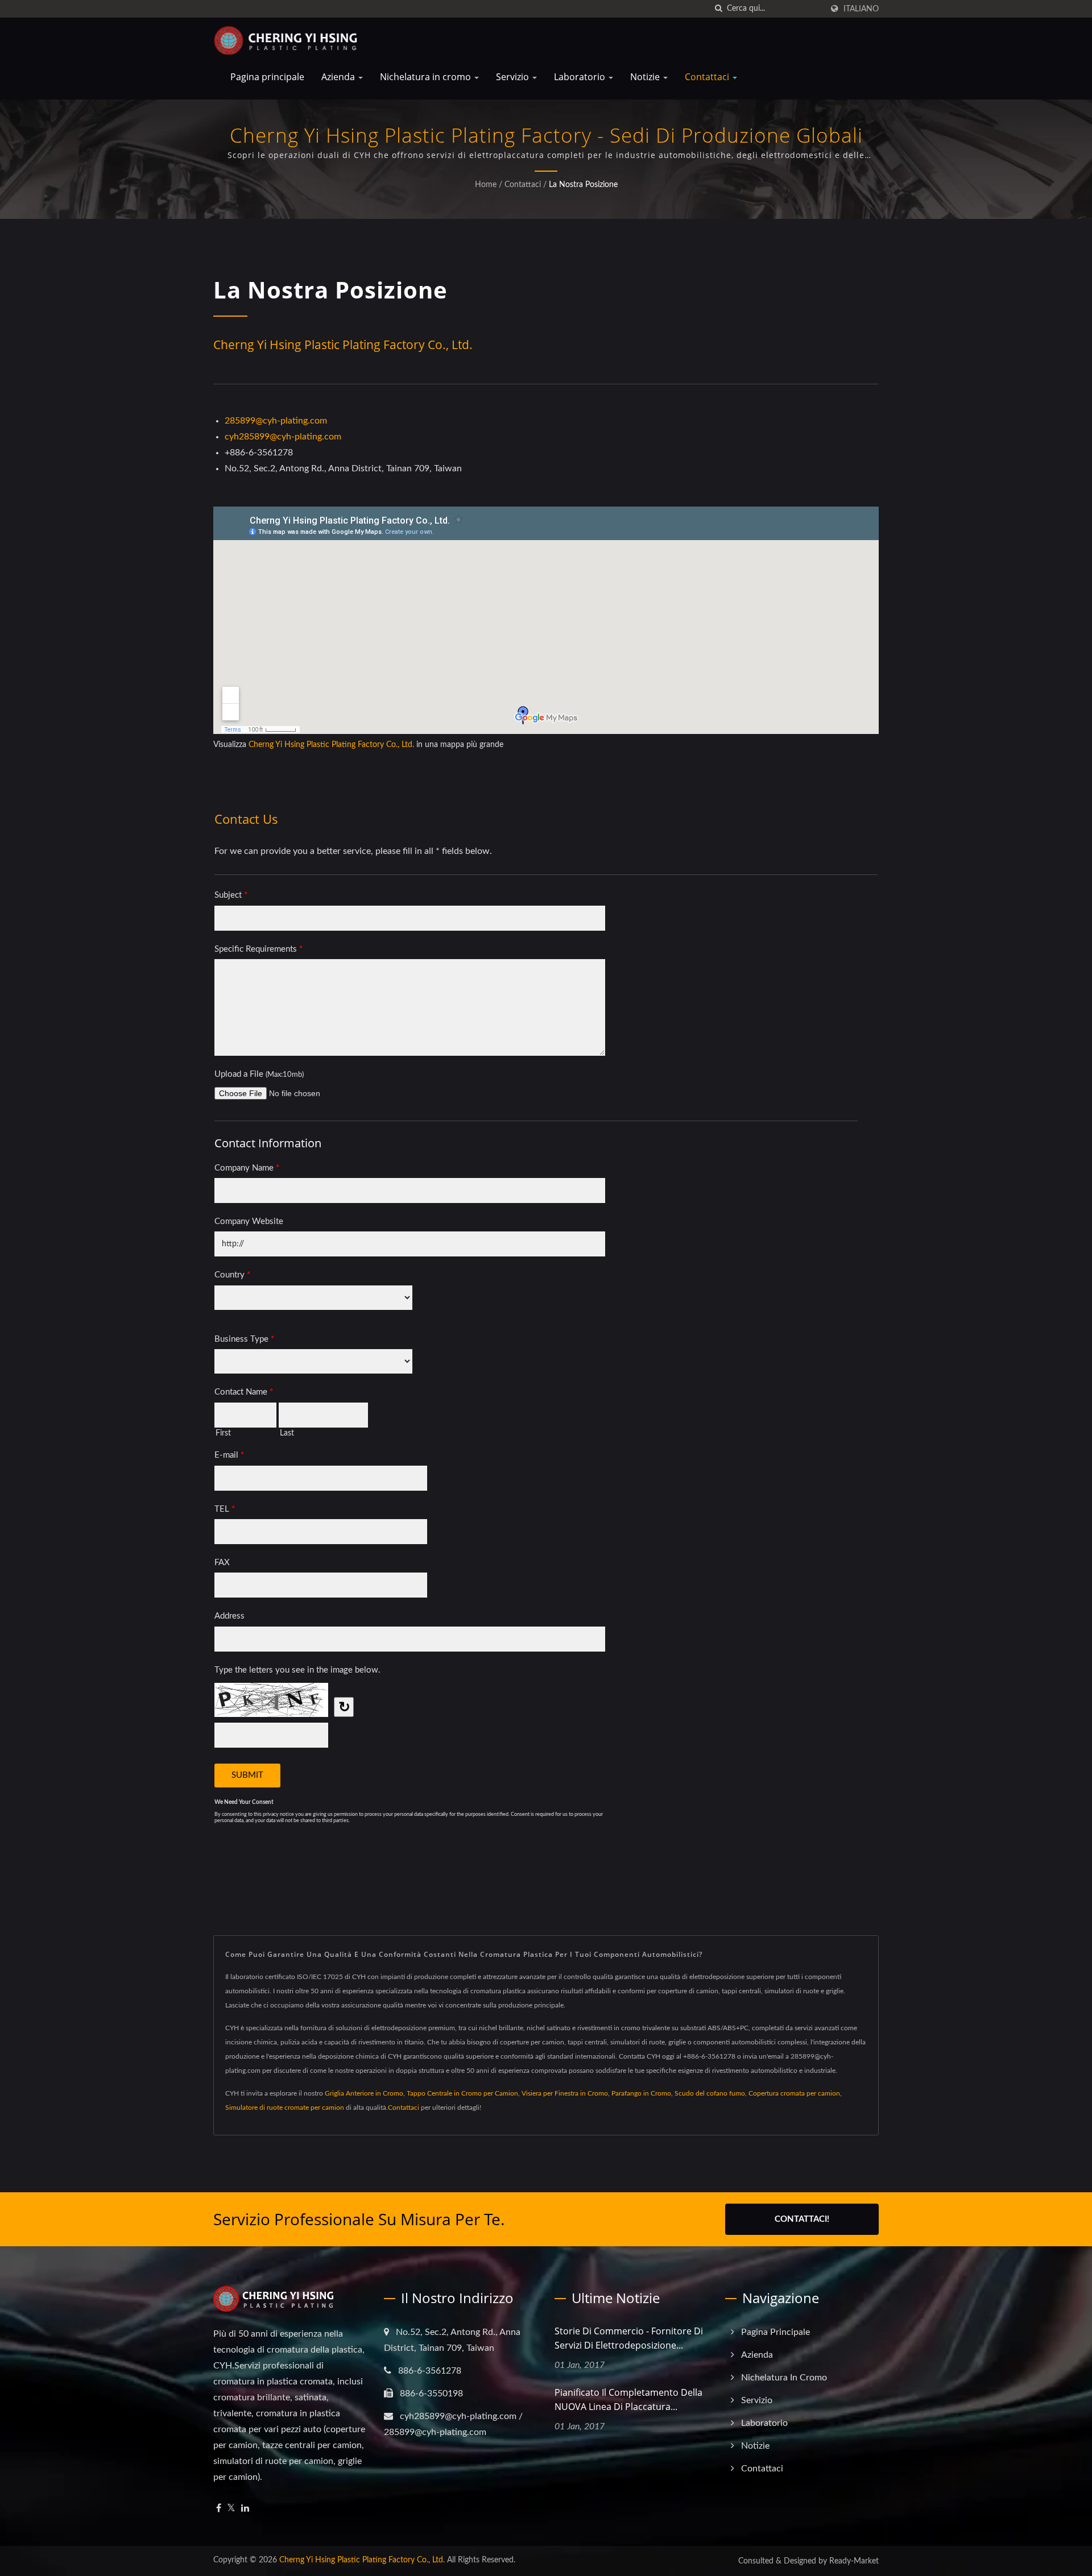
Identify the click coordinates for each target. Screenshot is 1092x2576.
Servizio (514, 77)
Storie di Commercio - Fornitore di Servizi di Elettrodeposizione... (629, 2338)
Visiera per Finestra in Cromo (565, 2093)
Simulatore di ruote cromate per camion (285, 2108)
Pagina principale (267, 77)
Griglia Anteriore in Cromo (364, 2093)
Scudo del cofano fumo (710, 2093)
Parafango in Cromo (641, 2093)
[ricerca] (718, 9)
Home (486, 185)
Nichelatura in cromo (427, 77)
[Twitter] (231, 2509)
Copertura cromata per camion (794, 2093)
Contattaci (708, 77)
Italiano (861, 9)
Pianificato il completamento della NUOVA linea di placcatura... (628, 2399)
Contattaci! (802, 2219)
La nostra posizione (583, 185)
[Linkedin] (245, 2509)
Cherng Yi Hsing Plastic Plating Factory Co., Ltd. (331, 745)
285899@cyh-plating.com (276, 421)
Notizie (646, 77)
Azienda (339, 77)
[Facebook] (219, 2509)
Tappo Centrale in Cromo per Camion (462, 2093)
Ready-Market (854, 2561)
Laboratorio (581, 77)
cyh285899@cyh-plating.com (283, 437)
